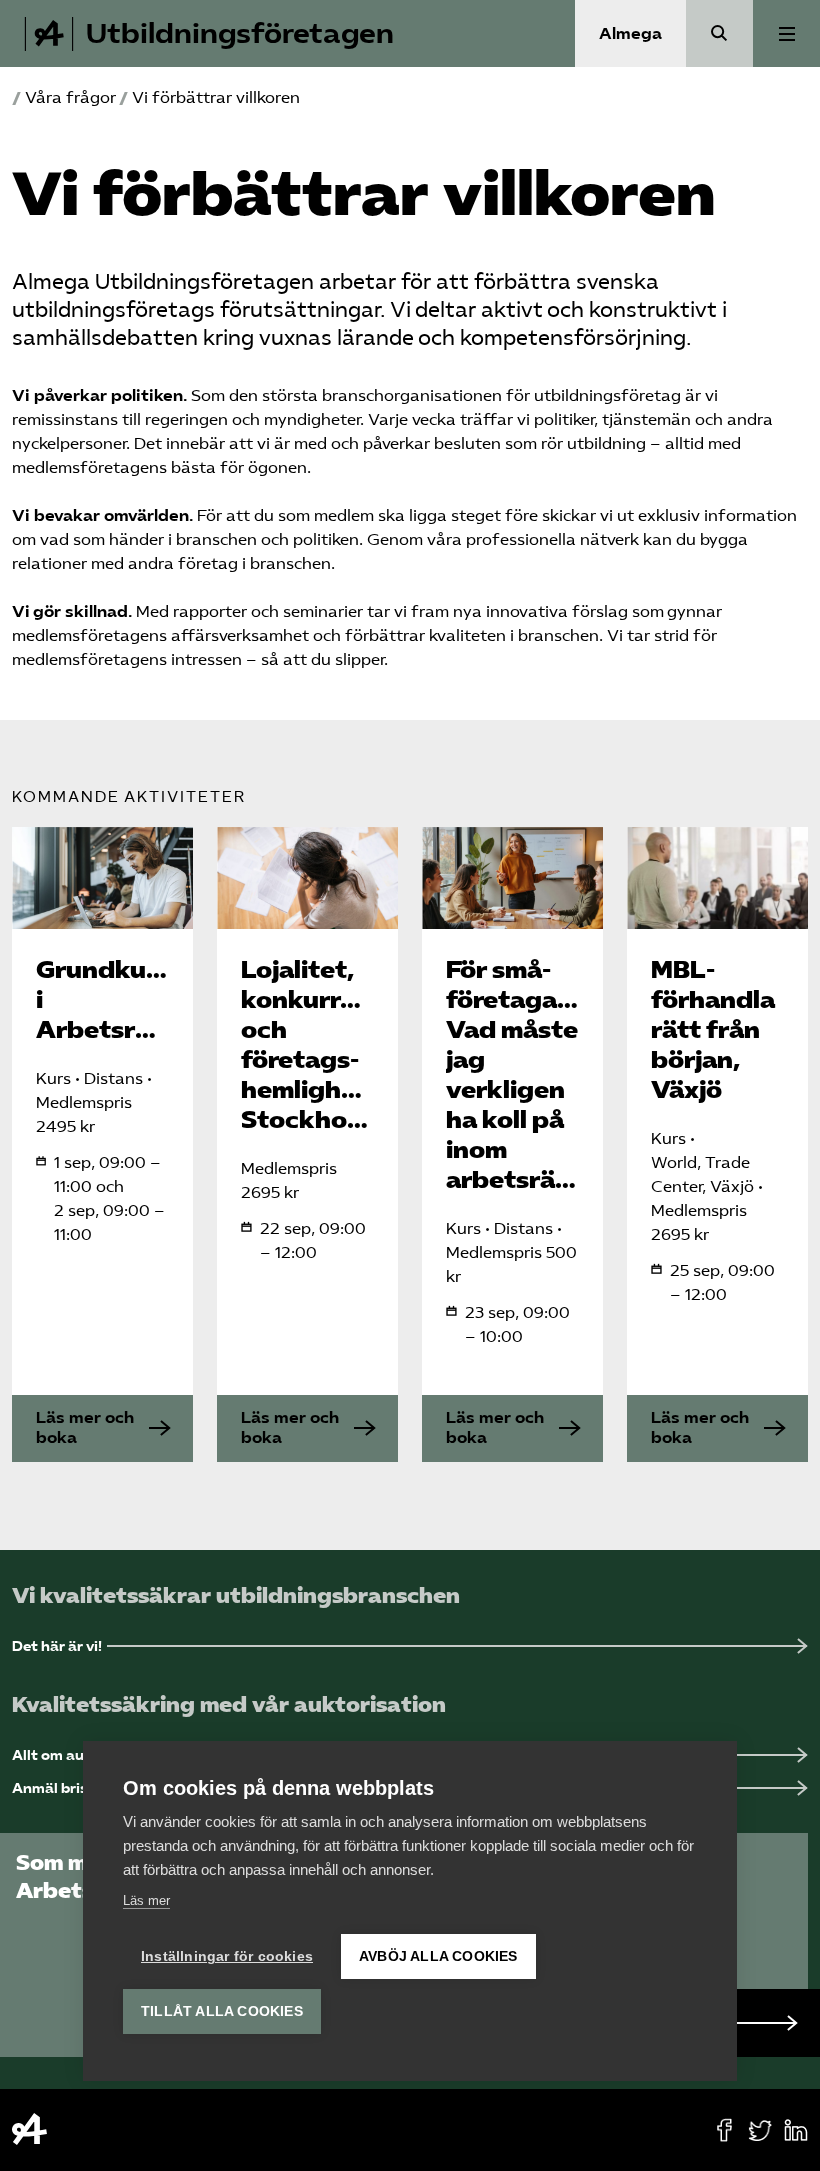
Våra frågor (70, 97)
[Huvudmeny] (786, 33)
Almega (630, 33)
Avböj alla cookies (438, 1956)
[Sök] (719, 33)
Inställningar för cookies (227, 1956)
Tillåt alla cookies (222, 2011)
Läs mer (146, 1900)
